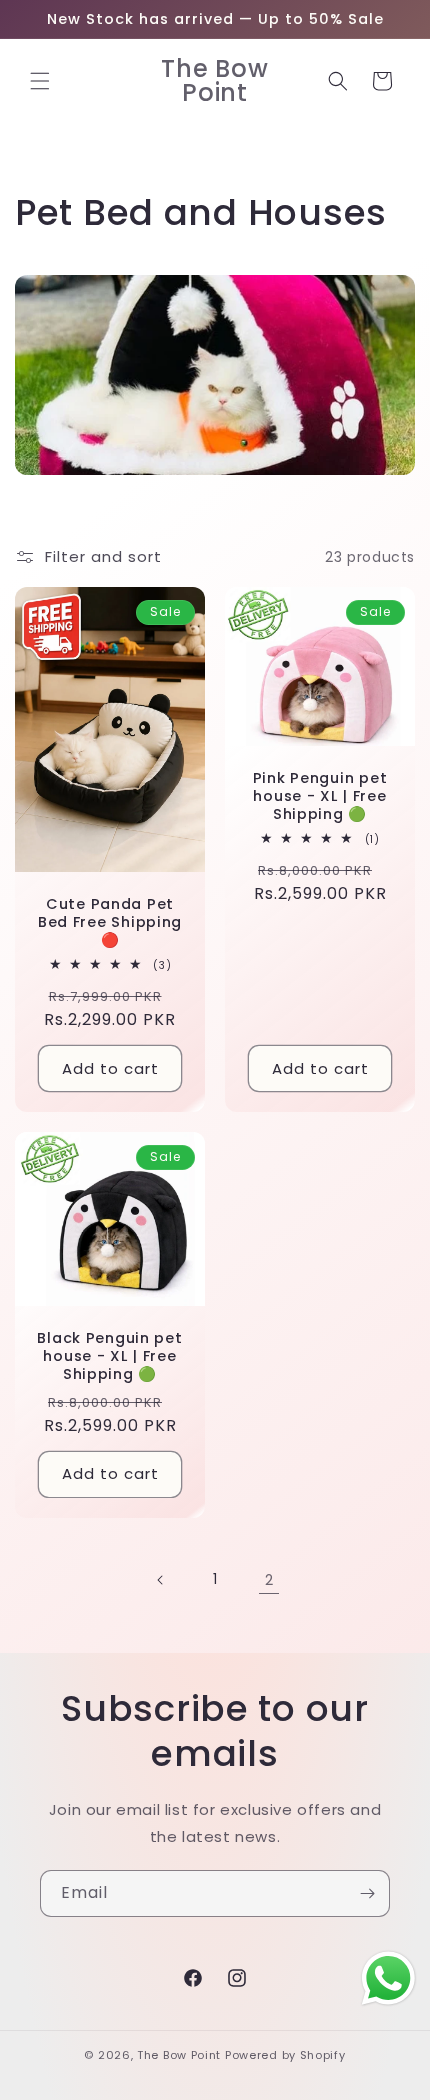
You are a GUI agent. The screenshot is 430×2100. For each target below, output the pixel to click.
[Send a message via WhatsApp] (388, 1978)
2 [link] (269, 1579)
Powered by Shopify (285, 2055)
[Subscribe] (367, 1893)
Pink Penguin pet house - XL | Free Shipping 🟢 (320, 796)
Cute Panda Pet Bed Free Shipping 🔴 (110, 922)
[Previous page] (161, 1580)
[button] (40, 81)
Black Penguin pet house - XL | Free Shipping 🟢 (109, 1356)
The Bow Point (179, 2055)
